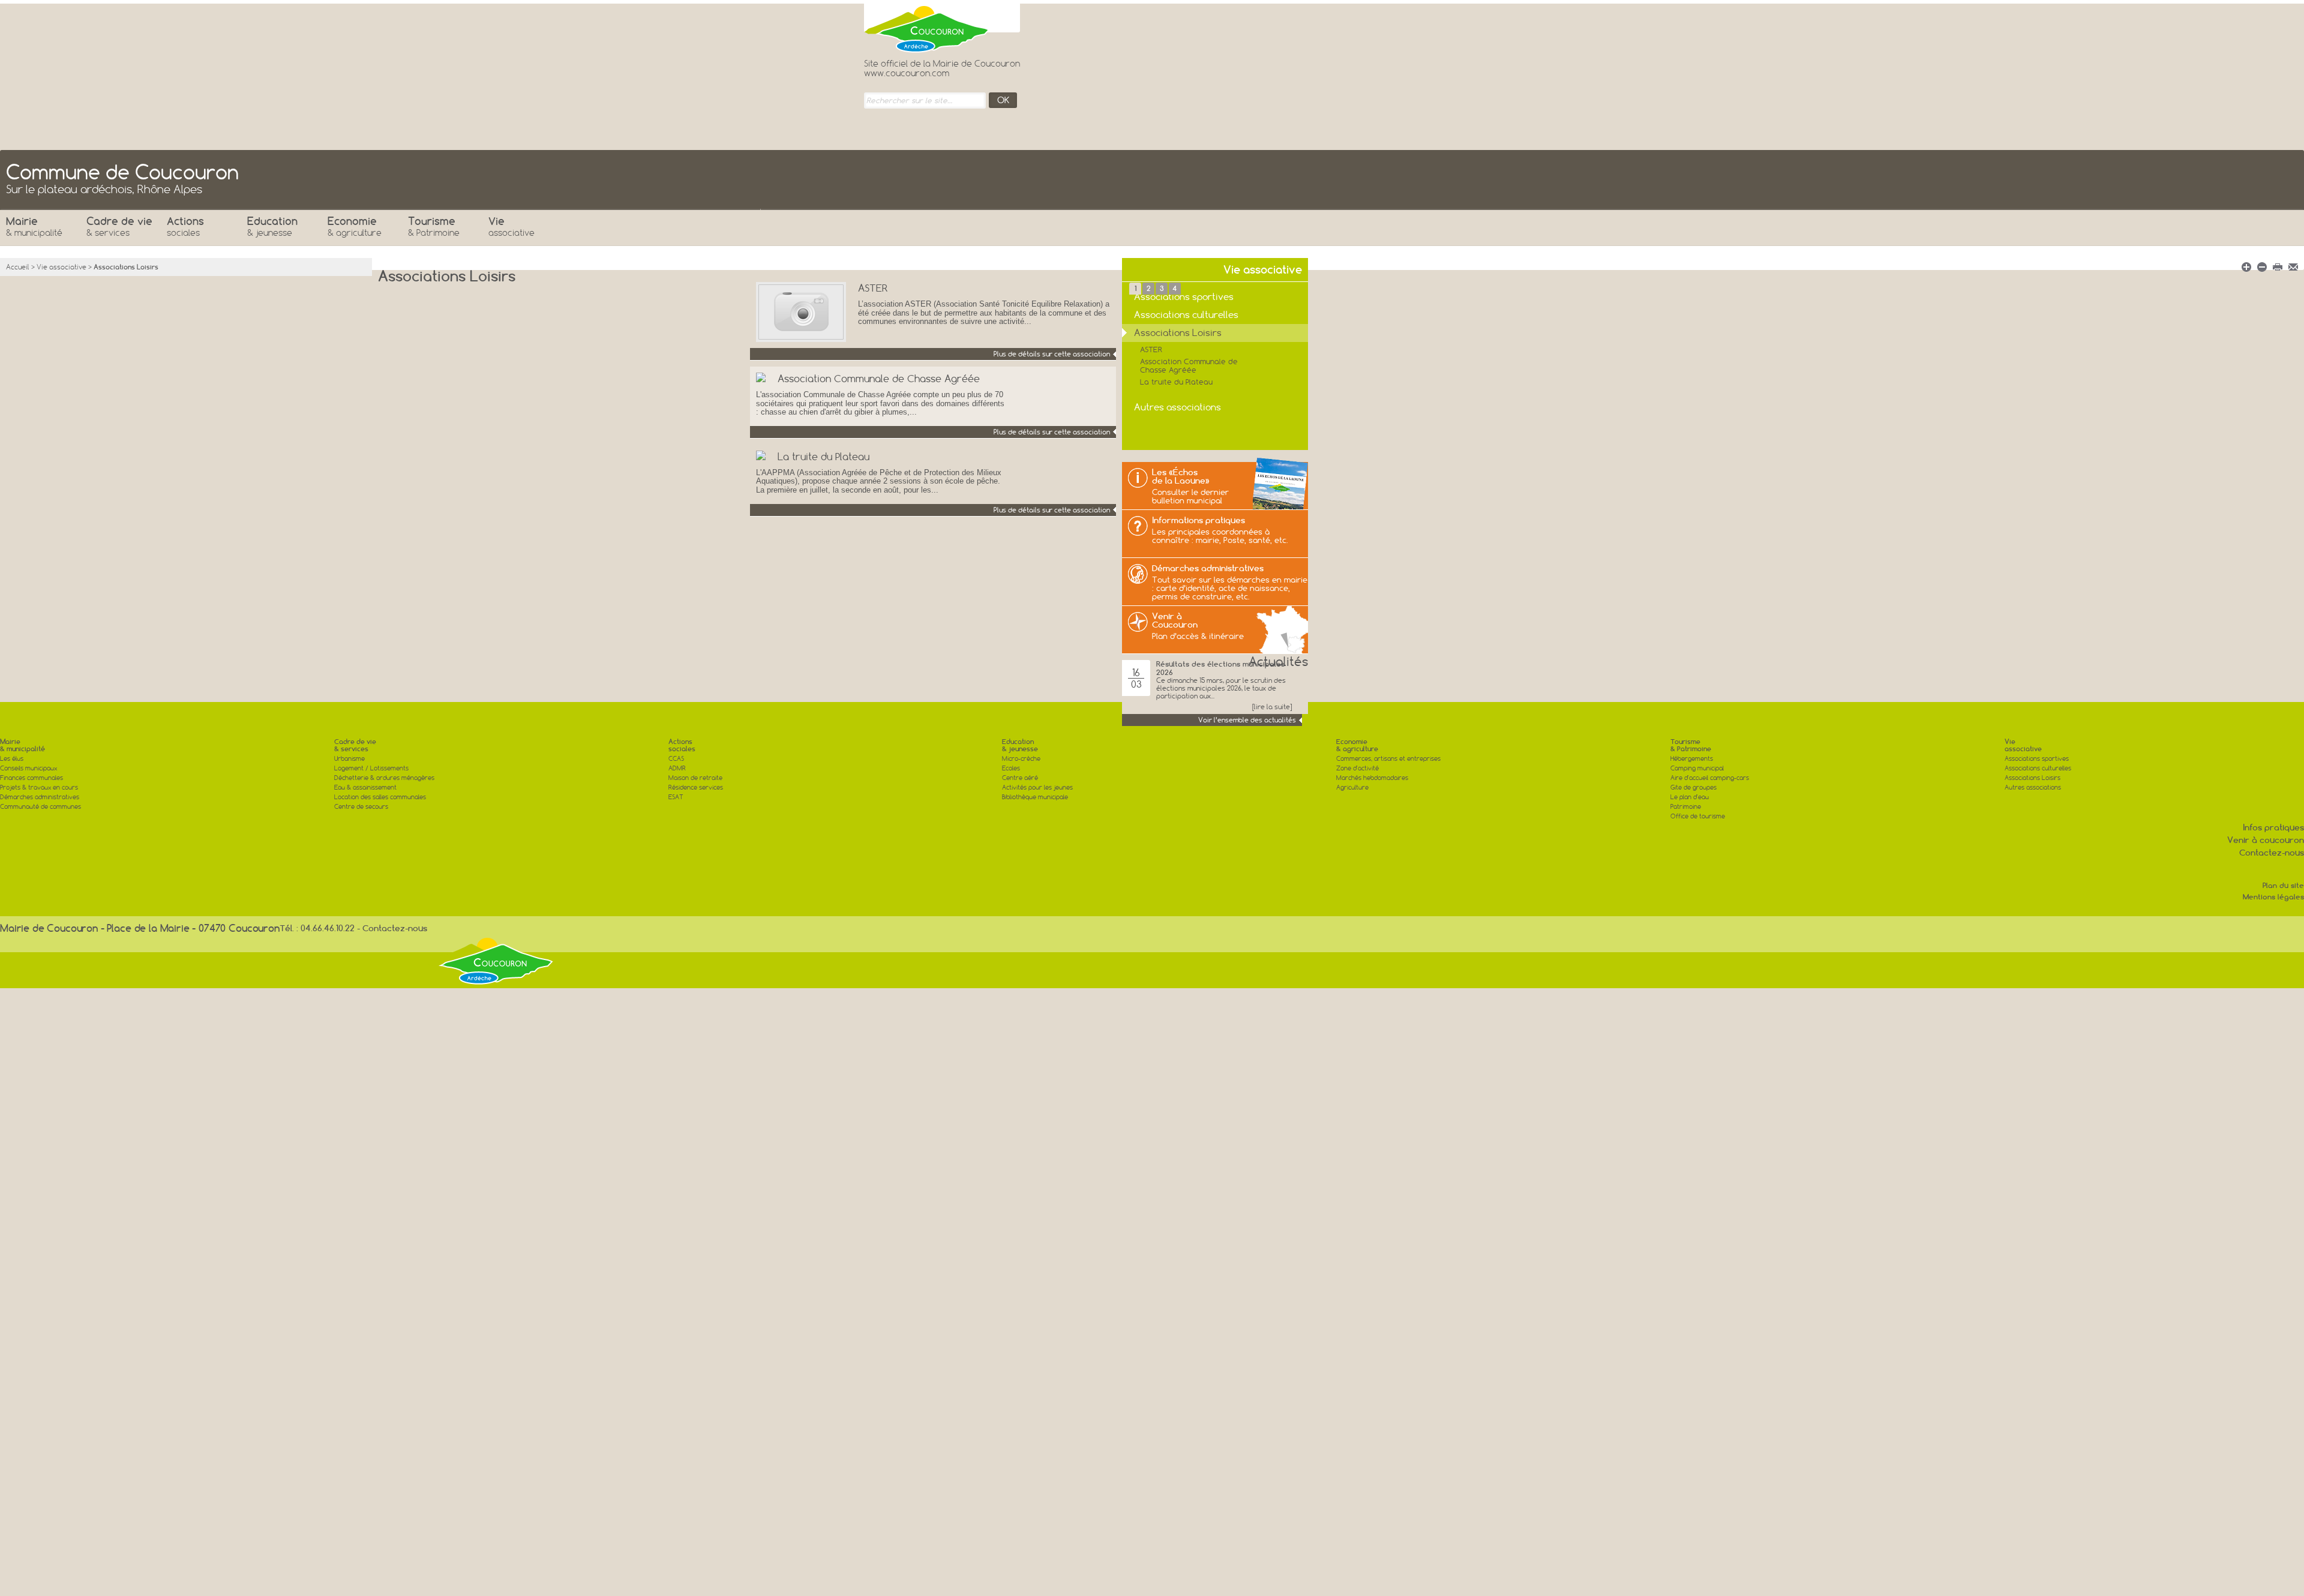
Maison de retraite (695, 778)
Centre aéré (1020, 778)
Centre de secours (361, 807)
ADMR (677, 768)
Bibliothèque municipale (1035, 797)
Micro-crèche (1021, 759)
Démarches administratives (40, 797)
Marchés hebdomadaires (1372, 778)
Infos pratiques (2273, 827)
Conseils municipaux (28, 768)
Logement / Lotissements (371, 768)
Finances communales (31, 778)
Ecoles (1011, 768)
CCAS (676, 759)
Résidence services (696, 787)
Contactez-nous (2272, 853)
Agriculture (1352, 787)
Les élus (12, 759)
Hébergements (1692, 759)
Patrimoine (1686, 807)
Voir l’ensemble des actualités (1247, 720)
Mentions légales (2273, 897)
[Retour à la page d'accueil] (927, 26)
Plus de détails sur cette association (1052, 354)
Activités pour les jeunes (1037, 787)
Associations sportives (2037, 759)
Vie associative (61, 267)
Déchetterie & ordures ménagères (384, 778)
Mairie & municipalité (22, 745)
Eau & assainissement (365, 787)
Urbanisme (349, 759)
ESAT (676, 797)
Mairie (34, 226)
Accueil (18, 267)
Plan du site (2283, 885)
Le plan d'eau (1690, 797)
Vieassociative (2023, 745)
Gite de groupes (1693, 787)
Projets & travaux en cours (39, 787)
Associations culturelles (2038, 768)
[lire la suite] (1272, 707)
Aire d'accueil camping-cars (1710, 778)
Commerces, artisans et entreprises (1388, 759)
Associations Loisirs (2032, 778)
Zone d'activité (1357, 768)
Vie (511, 226)
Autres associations (2033, 787)
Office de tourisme (1698, 816)
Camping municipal (1697, 768)
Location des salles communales (380, 797)
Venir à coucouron (2266, 840)
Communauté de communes (40, 807)
